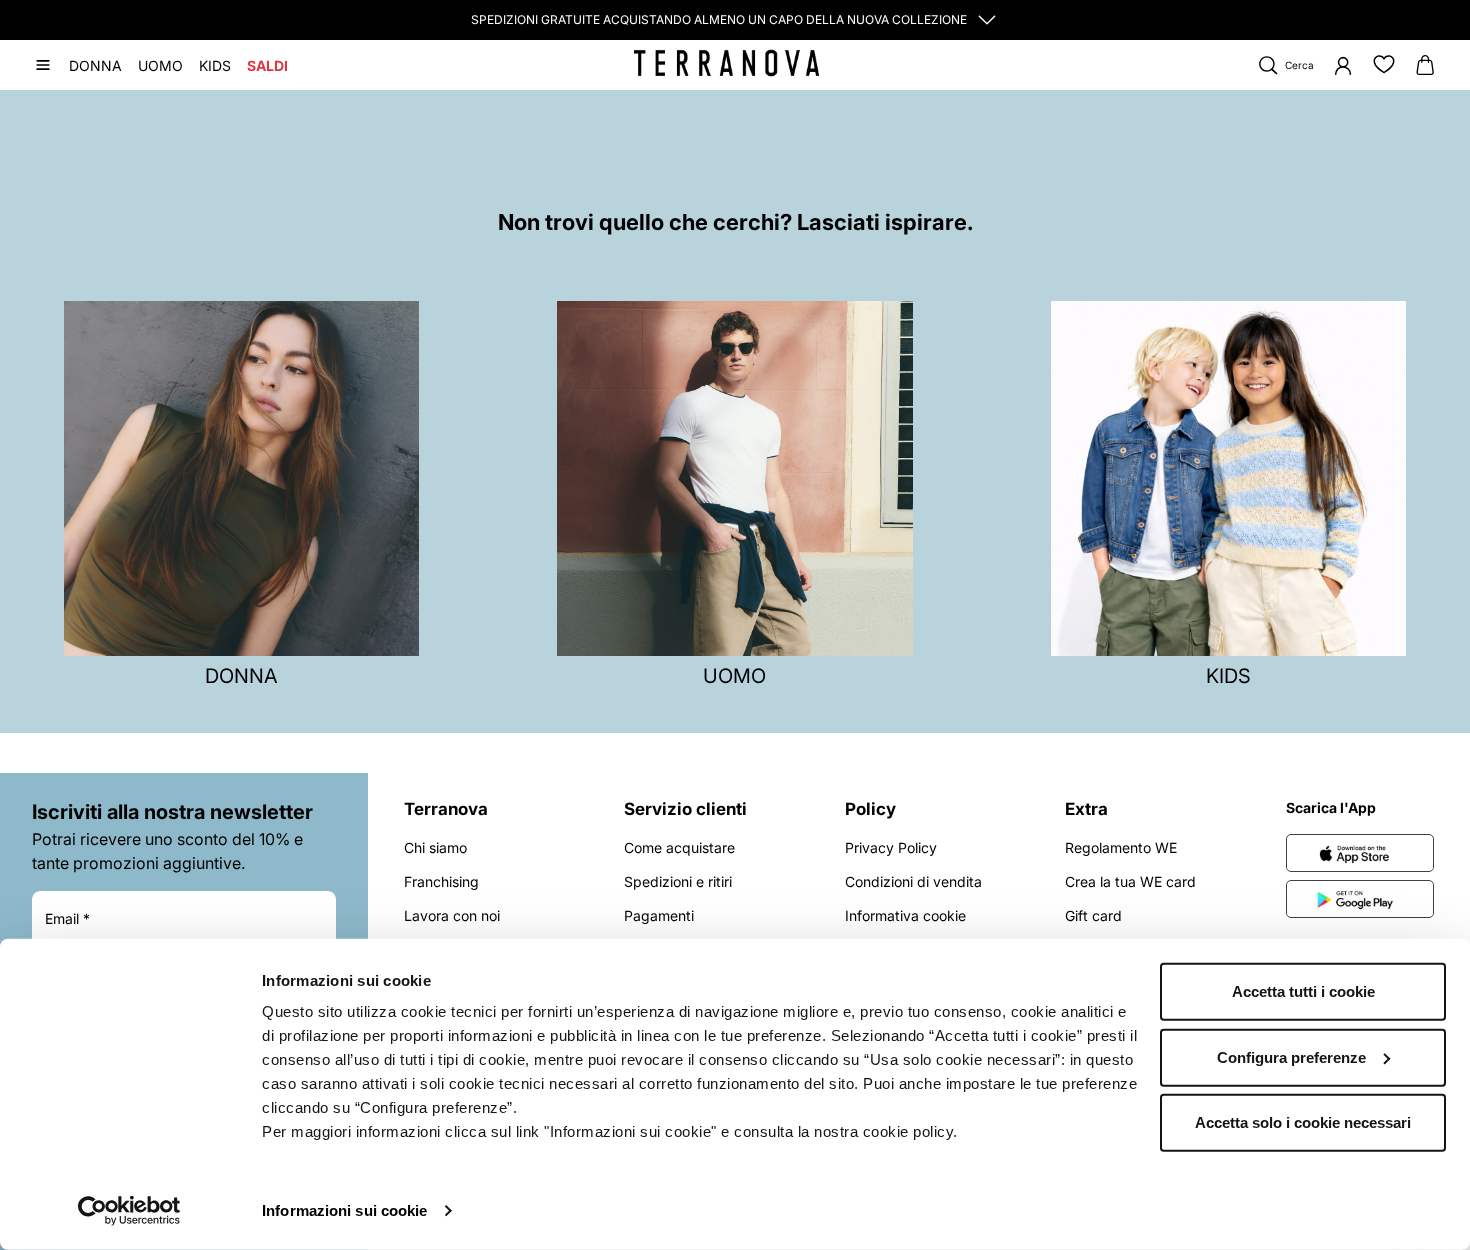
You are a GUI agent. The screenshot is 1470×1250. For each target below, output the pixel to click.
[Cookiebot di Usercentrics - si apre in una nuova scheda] (129, 1211)
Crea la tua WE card (1130, 881)
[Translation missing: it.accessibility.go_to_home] (726, 63)
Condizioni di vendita (913, 881)
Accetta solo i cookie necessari (1303, 1122)
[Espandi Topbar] (987, 20)
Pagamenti (659, 915)
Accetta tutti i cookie (1303, 991)
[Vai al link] (1360, 853)
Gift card (1093, 915)
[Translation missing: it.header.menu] (43, 65)
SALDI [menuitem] (267, 65)
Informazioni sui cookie (344, 1210)
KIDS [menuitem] (215, 65)
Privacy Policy (891, 847)
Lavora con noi (452, 915)
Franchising (441, 881)
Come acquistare (679, 847)
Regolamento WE (1121, 847)
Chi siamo (435, 847)
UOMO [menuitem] (160, 65)
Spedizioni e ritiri (678, 881)
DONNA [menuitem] (95, 65)
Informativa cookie (905, 915)
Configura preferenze (1291, 1056)
